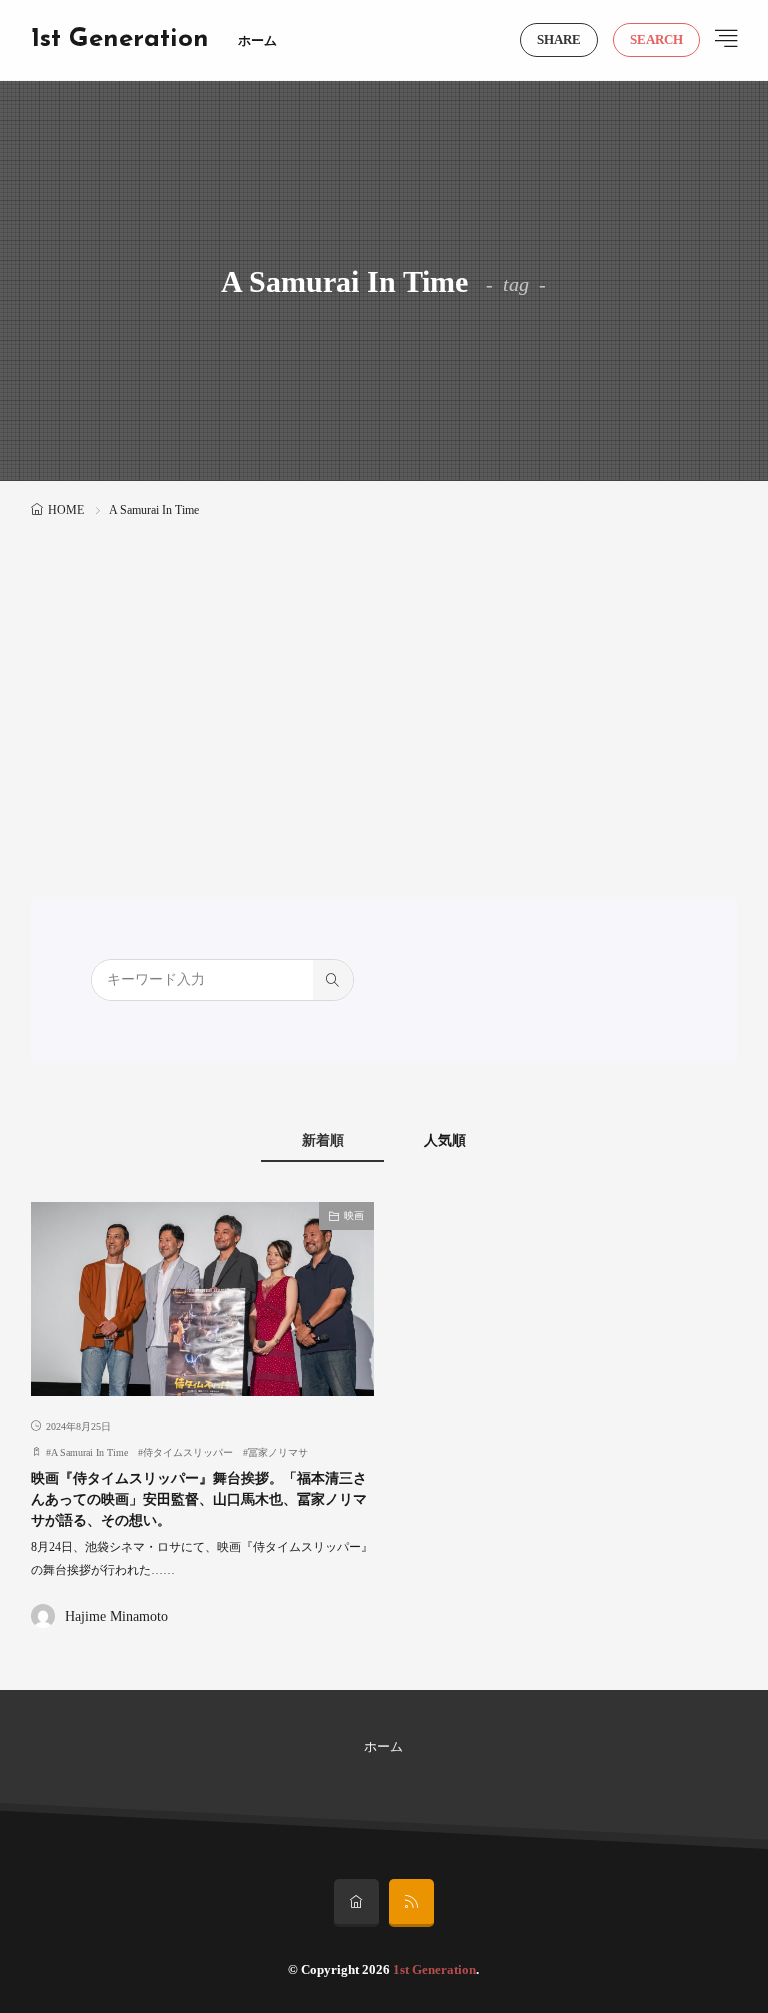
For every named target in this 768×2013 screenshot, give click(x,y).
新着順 (323, 1140)
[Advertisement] (384, 673)
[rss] (411, 1903)
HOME (66, 510)
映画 (354, 1215)
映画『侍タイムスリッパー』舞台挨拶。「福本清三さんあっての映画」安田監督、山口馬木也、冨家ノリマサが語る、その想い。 (199, 1499)
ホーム (257, 40)
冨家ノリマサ (278, 1452)
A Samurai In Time (89, 1452)
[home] (356, 1903)
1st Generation (120, 40)
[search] (333, 980)
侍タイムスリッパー (188, 1452)
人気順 (445, 1140)
